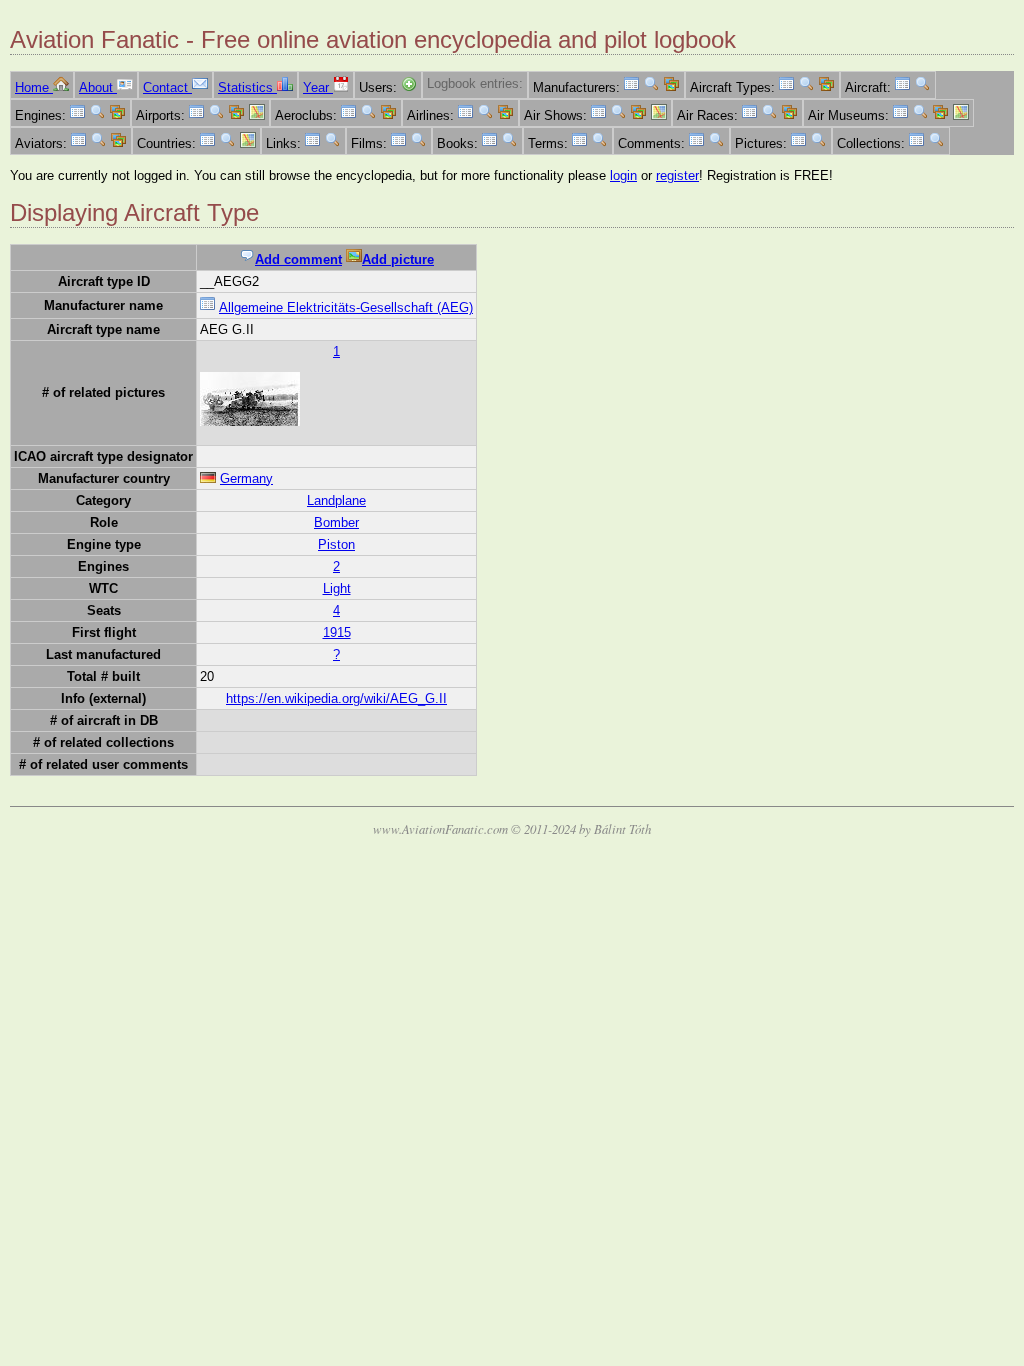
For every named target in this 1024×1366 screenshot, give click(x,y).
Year (318, 87)
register (677, 175)
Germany (246, 478)
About (98, 87)
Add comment (298, 259)
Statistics (247, 87)
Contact (167, 87)
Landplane (336, 500)
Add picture (398, 259)
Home (34, 87)
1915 (337, 632)
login (623, 175)
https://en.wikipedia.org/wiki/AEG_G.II (336, 698)
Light (337, 588)
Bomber (336, 522)
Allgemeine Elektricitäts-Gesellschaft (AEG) (346, 307)
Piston (336, 544)
